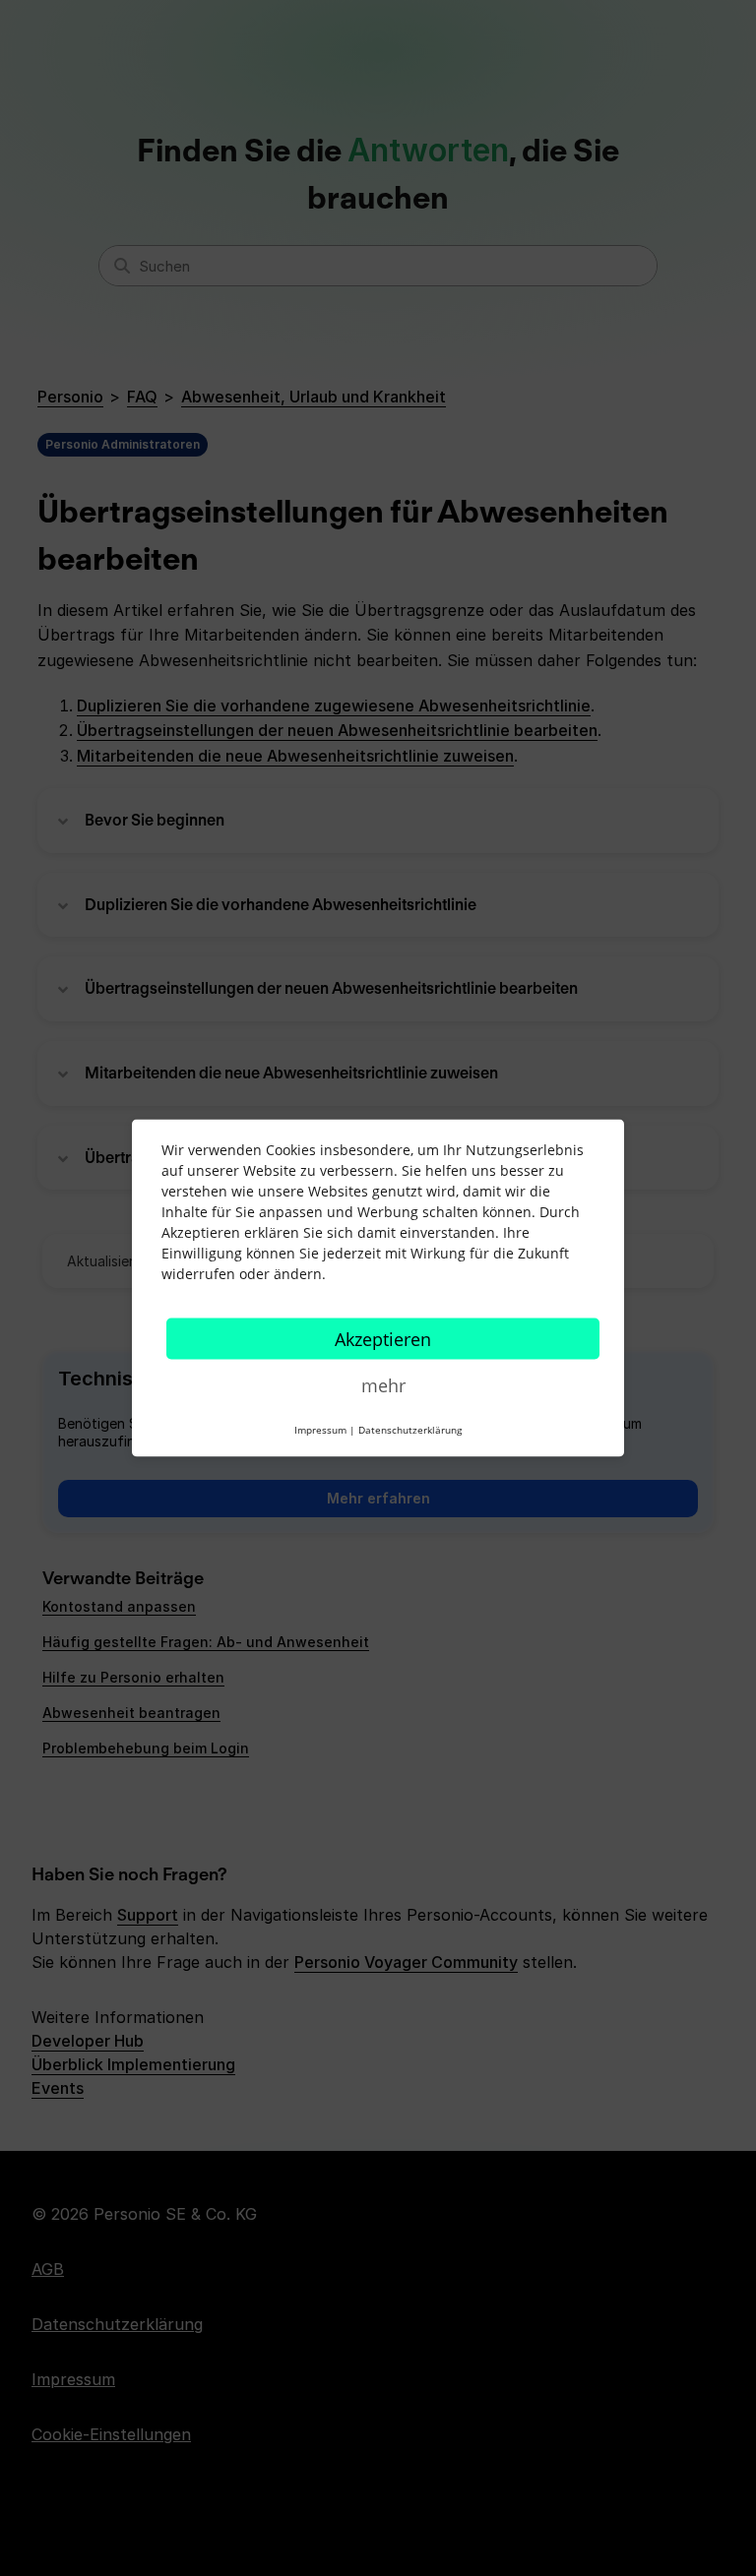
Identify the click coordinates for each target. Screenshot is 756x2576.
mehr (383, 1385)
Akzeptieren (383, 1339)
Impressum (320, 1430)
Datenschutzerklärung (410, 1430)
